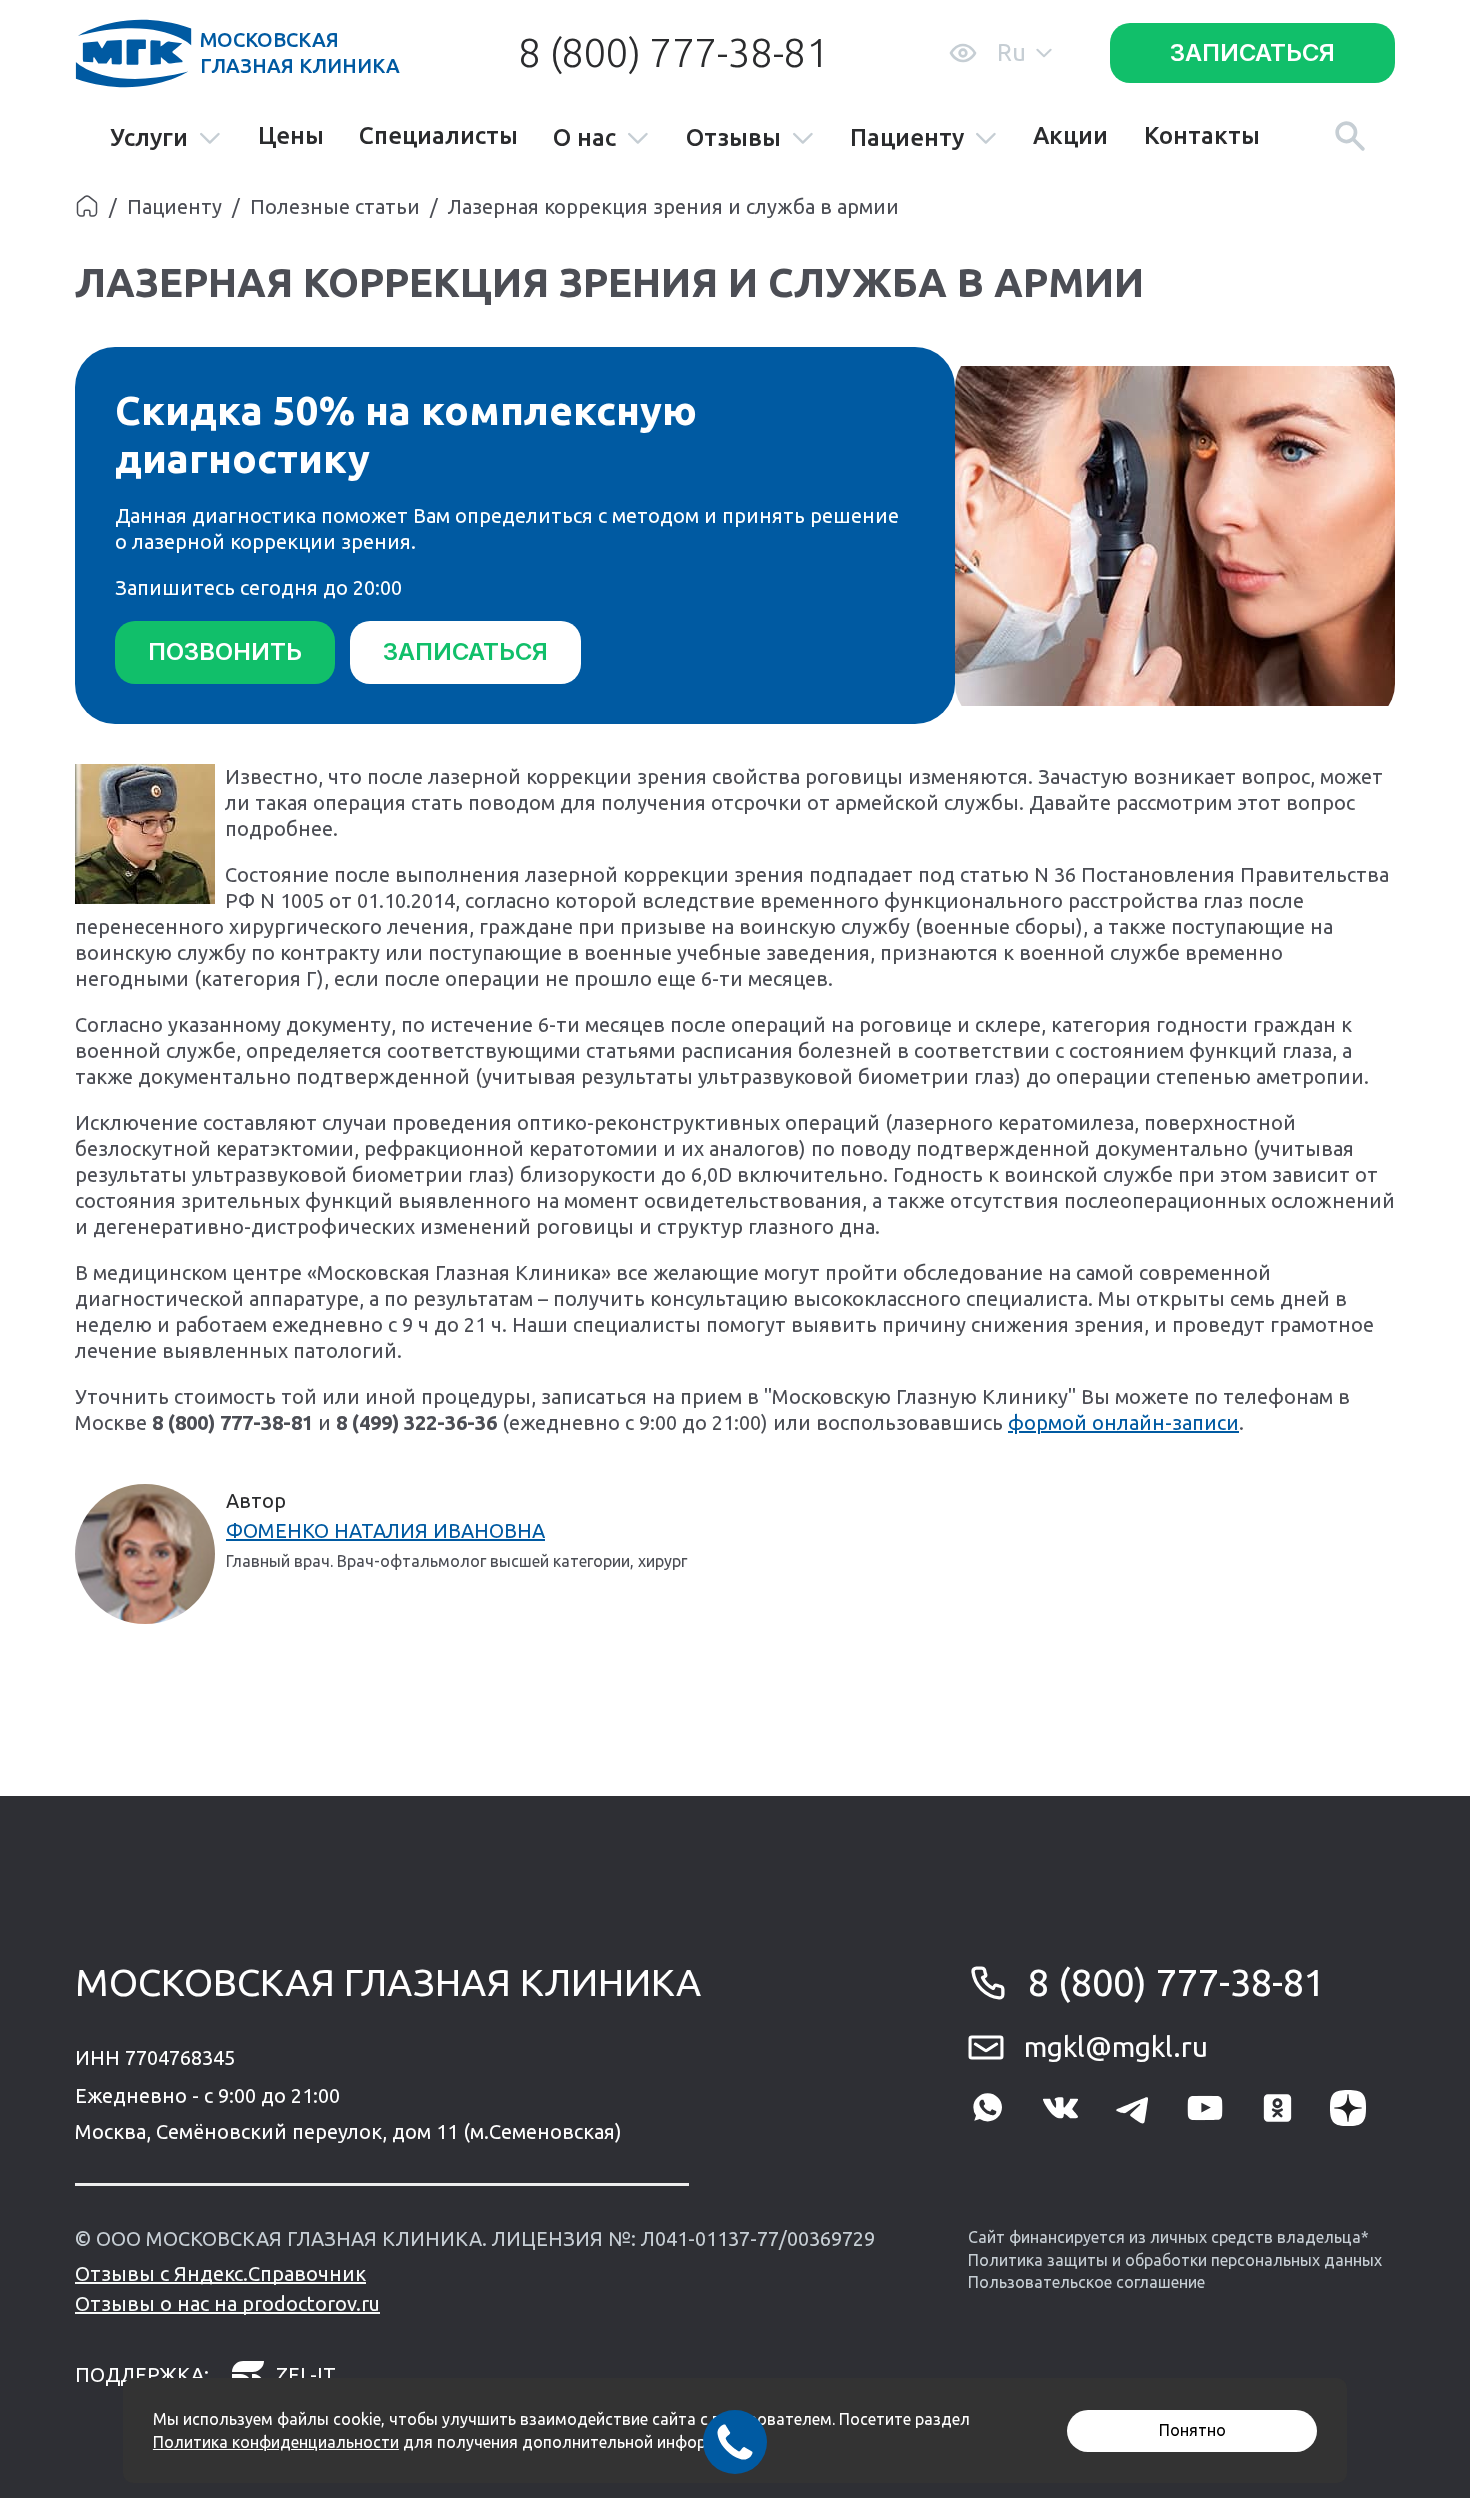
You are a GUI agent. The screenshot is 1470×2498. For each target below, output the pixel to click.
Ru (1011, 52)
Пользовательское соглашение (1086, 2282)
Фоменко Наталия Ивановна (385, 1530)
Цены (291, 136)
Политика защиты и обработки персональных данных (1175, 2260)
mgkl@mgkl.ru (1116, 2046)
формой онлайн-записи (1123, 1422)
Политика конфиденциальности (276, 2442)
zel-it (306, 2374)
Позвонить (225, 651)
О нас (584, 138)
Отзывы (733, 138)
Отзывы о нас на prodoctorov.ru (227, 2303)
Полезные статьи (335, 206)
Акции (1070, 136)
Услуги (149, 138)
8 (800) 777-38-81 (673, 52)
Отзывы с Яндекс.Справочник (220, 2273)
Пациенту (907, 138)
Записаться (1252, 52)
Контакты (1202, 136)
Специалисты (438, 136)
